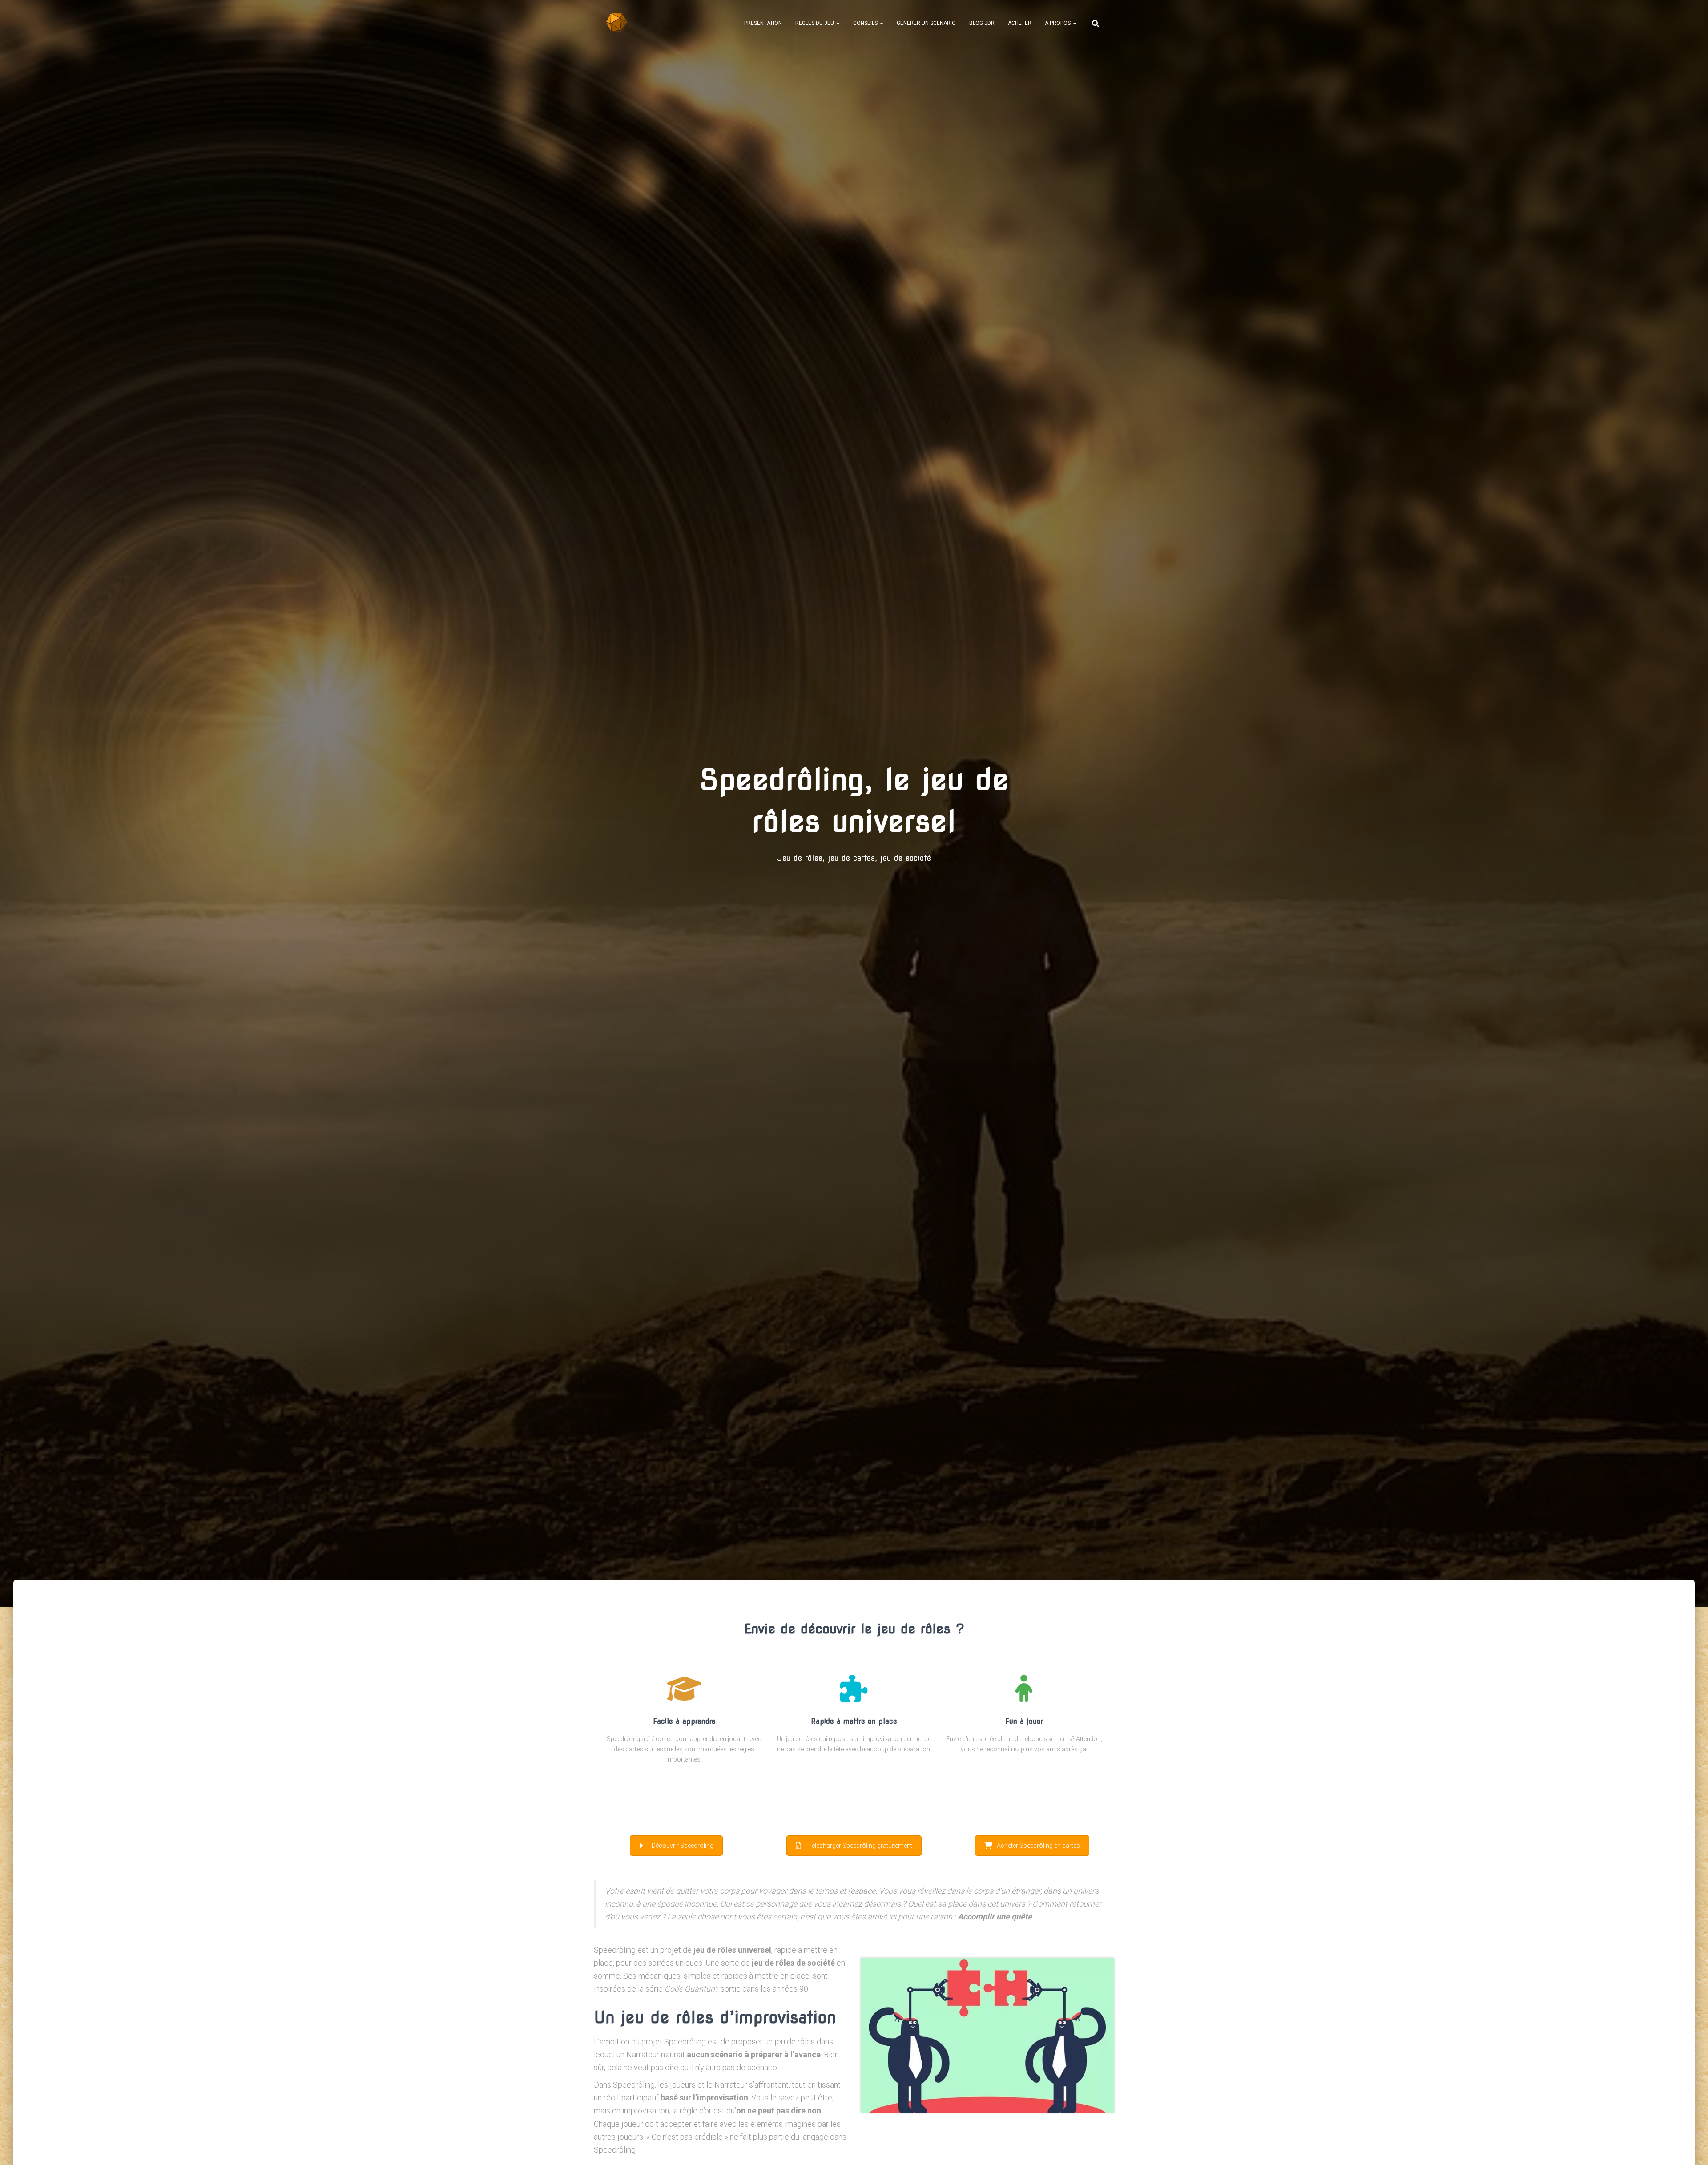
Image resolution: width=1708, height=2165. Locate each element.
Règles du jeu (815, 23)
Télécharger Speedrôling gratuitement (860, 1846)
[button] (838, 23)
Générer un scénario (926, 23)
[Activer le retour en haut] (1690, 2147)
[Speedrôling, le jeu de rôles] (617, 23)
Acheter (1020, 23)
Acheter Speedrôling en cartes (1038, 1846)
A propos (1058, 23)
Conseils (866, 23)
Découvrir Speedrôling (683, 1846)
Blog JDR (982, 23)
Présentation (763, 23)
